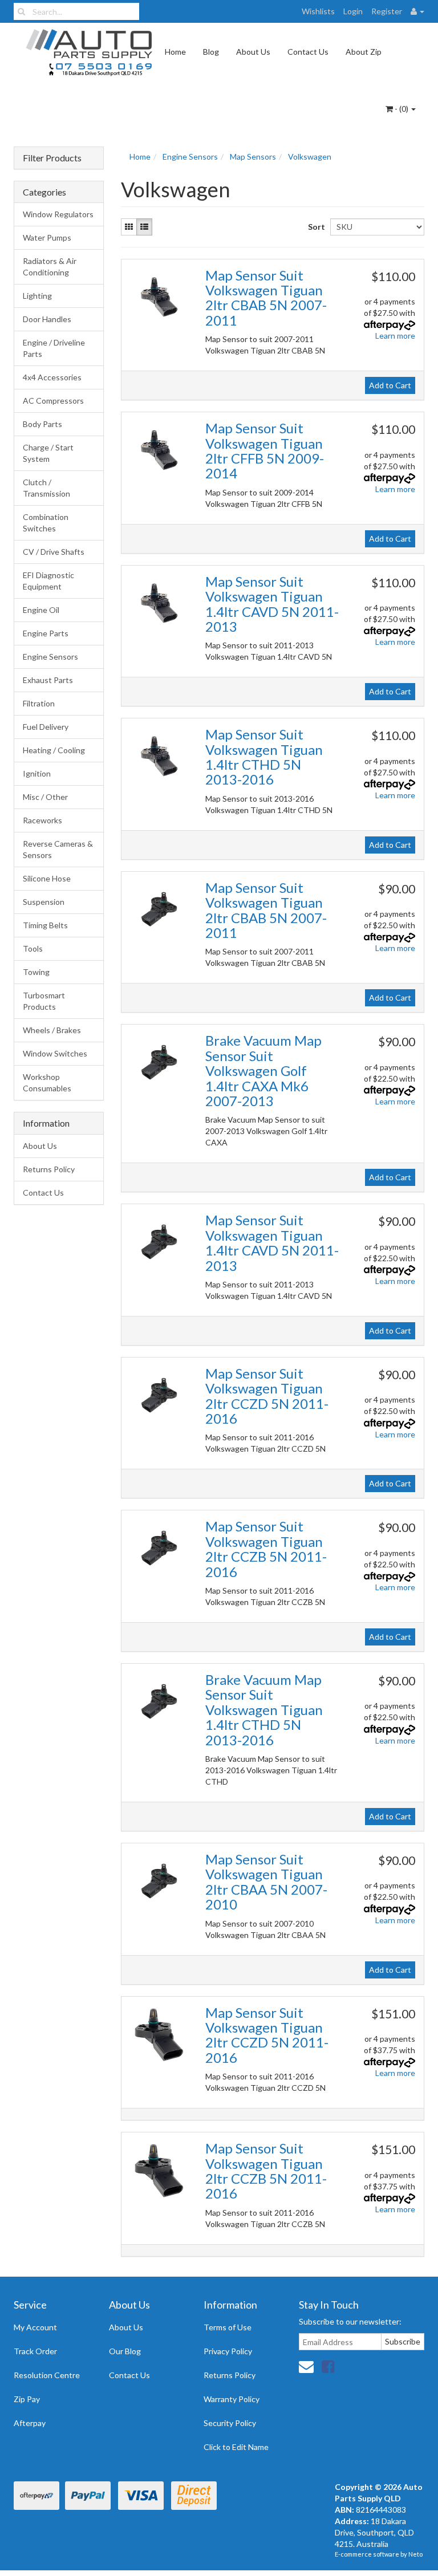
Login (353, 11)
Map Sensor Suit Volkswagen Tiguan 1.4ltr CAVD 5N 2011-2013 (272, 604)
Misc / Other (45, 797)
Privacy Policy (228, 2351)
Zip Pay (27, 2399)
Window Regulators (58, 214)
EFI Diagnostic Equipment (48, 581)
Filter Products (52, 158)
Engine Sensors (50, 657)
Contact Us (308, 52)
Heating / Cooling (54, 750)
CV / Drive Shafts (54, 552)
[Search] (21, 11)
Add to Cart (390, 385)
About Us (253, 52)
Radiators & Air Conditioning (50, 267)
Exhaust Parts (48, 680)
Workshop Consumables (47, 1082)
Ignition (37, 773)
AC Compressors (53, 401)
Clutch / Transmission (46, 488)
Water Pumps (47, 237)
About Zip (364, 52)
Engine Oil (41, 610)
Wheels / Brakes (52, 1030)
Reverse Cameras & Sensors (58, 849)
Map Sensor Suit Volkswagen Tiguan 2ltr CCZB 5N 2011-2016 (266, 1549)
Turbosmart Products (44, 1001)
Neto (415, 2554)
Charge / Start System (48, 453)
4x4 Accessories (52, 377)
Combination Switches (46, 523)
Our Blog (125, 2351)
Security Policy (230, 2423)
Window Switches (55, 1053)
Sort (315, 227)
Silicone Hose (47, 878)
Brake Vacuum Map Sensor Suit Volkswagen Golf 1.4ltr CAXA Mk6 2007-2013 (263, 1070)
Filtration (39, 703)
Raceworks (42, 820)
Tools (33, 948)
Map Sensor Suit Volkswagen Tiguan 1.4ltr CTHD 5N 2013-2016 (264, 757)
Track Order (35, 2351)
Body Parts (42, 424)
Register (387, 11)
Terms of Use (228, 2327)
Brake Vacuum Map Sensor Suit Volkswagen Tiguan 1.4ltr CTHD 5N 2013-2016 (264, 1710)
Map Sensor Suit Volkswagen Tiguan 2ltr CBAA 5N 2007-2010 (266, 1882)
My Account (35, 2327)
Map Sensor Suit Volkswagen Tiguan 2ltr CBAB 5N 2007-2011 (266, 298)
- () (401, 109)
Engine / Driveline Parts (54, 348)
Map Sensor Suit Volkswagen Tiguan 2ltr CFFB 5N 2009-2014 (265, 450)
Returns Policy (49, 1169)
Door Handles (47, 319)
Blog (211, 52)
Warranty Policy (232, 2399)
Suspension (44, 902)
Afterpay (30, 2423)
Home (175, 52)
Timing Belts (45, 925)
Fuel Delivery (46, 727)
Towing (36, 972)
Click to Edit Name (236, 2447)
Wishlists (318, 11)
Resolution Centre (47, 2375)
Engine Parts (46, 633)
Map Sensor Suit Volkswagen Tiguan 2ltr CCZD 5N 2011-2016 (267, 1396)
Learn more (395, 336)
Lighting (37, 296)
